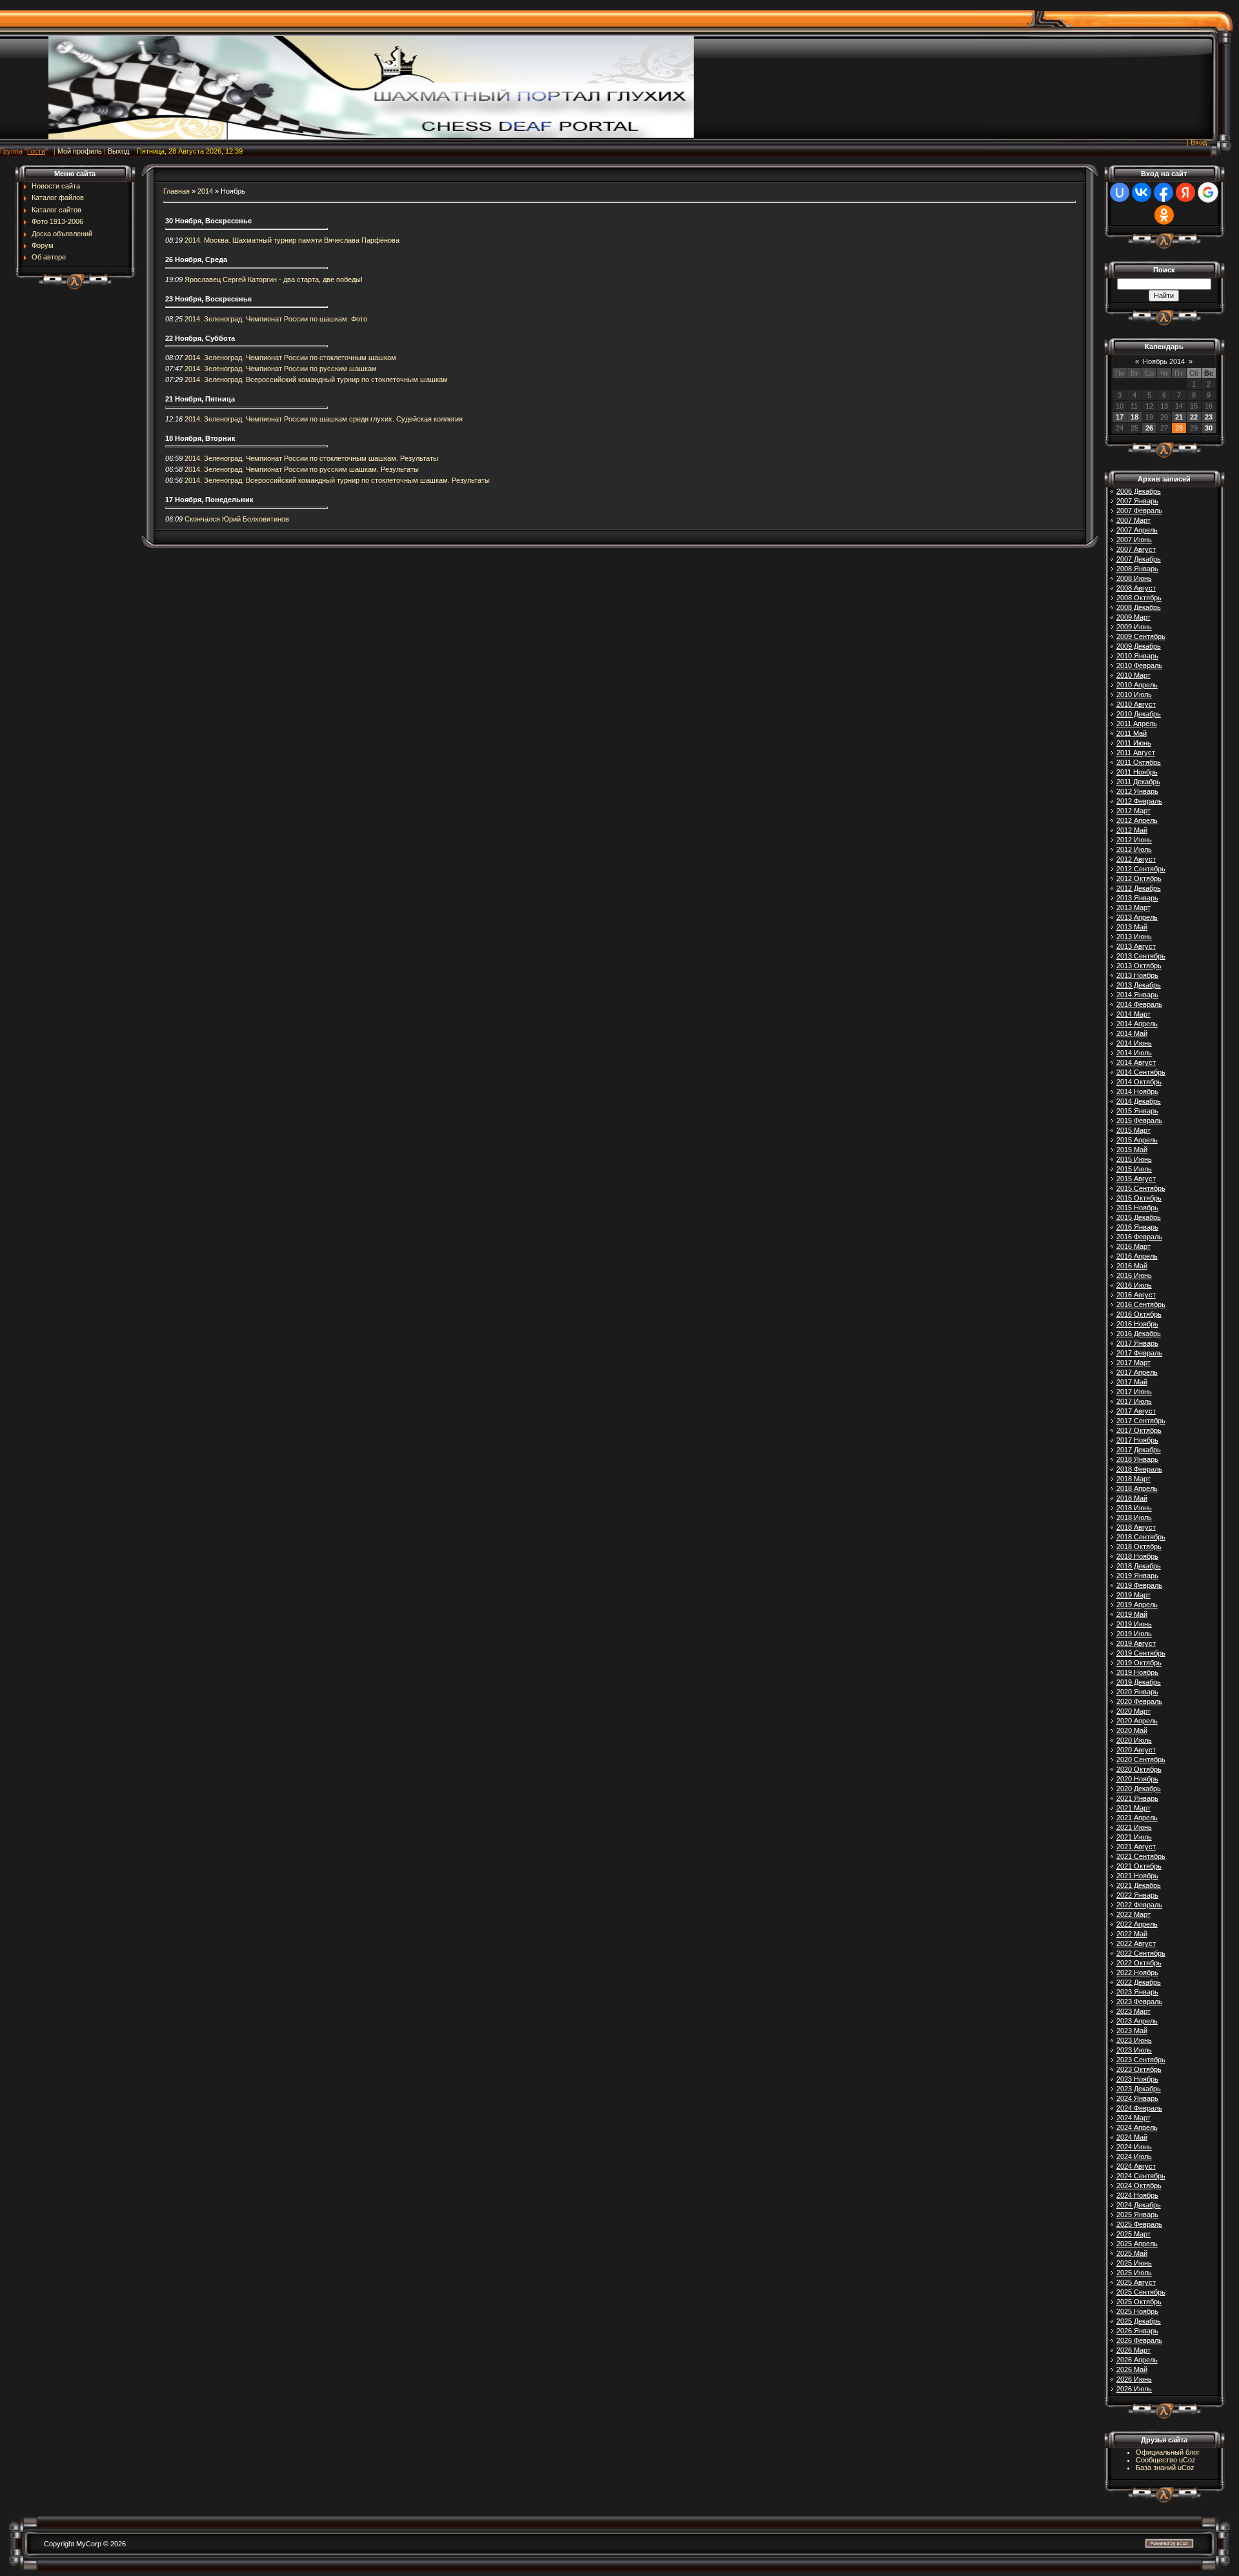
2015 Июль (1134, 1169)
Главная (176, 191)
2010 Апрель (1137, 685)
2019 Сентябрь (1141, 1653)
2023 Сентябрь (1141, 2060)
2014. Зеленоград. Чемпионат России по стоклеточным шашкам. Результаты (311, 458)
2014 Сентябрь (1141, 1072)
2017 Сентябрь (1141, 1421)
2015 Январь (1137, 1111)
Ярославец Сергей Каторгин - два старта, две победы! (274, 279)
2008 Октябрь (1139, 598)
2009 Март (1133, 617)
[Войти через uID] (1120, 192)
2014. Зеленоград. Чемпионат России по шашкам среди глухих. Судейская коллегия (324, 419)
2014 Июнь (1134, 1043)
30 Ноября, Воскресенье (208, 221)
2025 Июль (1134, 2273)
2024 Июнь (1134, 2147)
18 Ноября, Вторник (200, 438)
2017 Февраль (1139, 1353)
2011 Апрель (1137, 724)
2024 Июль (1134, 2156)
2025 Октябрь (1139, 2302)
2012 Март (1133, 811)
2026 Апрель (1137, 2360)
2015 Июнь (1134, 1159)
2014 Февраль (1139, 1004)
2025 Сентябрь (1141, 2292)
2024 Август (1136, 2166)
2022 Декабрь (1139, 1982)
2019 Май (1132, 1614)
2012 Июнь (1134, 840)
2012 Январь (1137, 791)
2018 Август (1136, 1527)
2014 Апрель (1137, 1024)
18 (1134, 417)
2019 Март (1133, 1595)
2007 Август (1136, 549)
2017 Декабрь (1139, 1450)
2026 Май (1132, 2369)
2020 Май (1132, 1730)
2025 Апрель (1137, 2244)
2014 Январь (1137, 995)
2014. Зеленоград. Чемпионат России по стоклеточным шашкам (290, 358)
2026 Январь (1137, 2331)
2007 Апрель (1137, 530)
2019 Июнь (1134, 1624)
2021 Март (1133, 1808)
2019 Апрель (1137, 1605)
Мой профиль (80, 151)
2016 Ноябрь (1137, 1324)
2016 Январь (1137, 1227)
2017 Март (1133, 1363)
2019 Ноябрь (1137, 1672)
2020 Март (1133, 1711)
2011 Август (1136, 753)
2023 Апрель (1137, 2021)
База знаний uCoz (1165, 2468)
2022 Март (1133, 1914)
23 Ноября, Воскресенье (208, 299)
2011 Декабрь (1138, 782)
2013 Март (1133, 908)
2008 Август (1136, 588)
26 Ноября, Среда (196, 259)
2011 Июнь (1134, 743)
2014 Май (1132, 1033)
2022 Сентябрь (1141, 1953)
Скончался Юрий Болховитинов (237, 519)
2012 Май (1132, 830)
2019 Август (1136, 1643)
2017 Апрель (1137, 1372)
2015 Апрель (1137, 1140)
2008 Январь (1137, 569)
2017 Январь (1137, 1343)
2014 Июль (1134, 1053)
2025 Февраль (1139, 2224)
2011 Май (1132, 733)
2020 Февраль (1139, 1701)
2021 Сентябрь (1141, 1856)
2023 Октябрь (1139, 2069)
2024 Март (1133, 2118)
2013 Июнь (1134, 937)
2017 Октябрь (1139, 1430)
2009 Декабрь (1139, 646)
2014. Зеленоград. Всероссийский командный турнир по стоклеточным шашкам (316, 380)
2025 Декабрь (1139, 2321)
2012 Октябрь (1139, 878)
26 (1149, 428)
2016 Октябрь (1139, 1314)
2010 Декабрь (1139, 714)
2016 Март (1133, 1246)
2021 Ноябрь (1137, 1876)
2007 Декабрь (1139, 559)
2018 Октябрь (1139, 1547)
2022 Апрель (1137, 1924)
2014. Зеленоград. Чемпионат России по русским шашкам (281, 369)
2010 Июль (1134, 695)
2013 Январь (1137, 898)
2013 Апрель (1137, 917)
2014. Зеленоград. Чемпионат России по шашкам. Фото (276, 319)
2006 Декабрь (1139, 491)
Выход (118, 151)
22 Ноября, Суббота (200, 338)
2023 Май (1132, 2031)
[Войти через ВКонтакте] (1142, 192)
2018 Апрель (1137, 1488)
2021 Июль (1134, 1837)
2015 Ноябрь (1137, 1208)
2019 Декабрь (1139, 1682)
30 (1209, 428)
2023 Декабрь (1139, 2089)
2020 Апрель (1137, 1721)
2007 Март (1133, 520)
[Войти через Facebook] (1163, 192)
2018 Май (1132, 1498)
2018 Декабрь (1139, 1566)
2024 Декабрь (1139, 2205)
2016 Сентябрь (1141, 1304)
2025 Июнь (1134, 2263)
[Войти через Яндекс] (1185, 192)
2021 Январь (1137, 1798)
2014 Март (1133, 1014)
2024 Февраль (1139, 2108)
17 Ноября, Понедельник (209, 500)
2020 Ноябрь (1137, 1779)
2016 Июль (1134, 1285)
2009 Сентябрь (1141, 636)
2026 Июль (1134, 2389)
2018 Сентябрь (1141, 1537)
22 (1194, 417)
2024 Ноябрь (1137, 2195)
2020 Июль (1134, 1740)
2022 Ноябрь (1137, 1973)
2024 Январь (1137, 2098)
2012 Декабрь (1139, 888)
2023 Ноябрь (1137, 2079)
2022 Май (1132, 1934)
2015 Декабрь (1139, 1217)
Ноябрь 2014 (1164, 361)
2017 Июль (1134, 1401)
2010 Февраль (1139, 665)
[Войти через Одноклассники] (1164, 215)
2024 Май (1132, 2137)
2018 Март (1133, 1479)
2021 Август (1136, 1847)
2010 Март (1133, 675)
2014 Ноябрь (1137, 1091)
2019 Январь (1137, 1576)
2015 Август (1136, 1179)
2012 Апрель (1137, 820)
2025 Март (1133, 2234)
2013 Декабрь (1139, 985)
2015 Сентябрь (1141, 1188)
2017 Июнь (1134, 1392)
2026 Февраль (1139, 2340)
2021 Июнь (1134, 1827)
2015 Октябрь (1139, 1198)
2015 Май (1132, 1150)
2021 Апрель (1137, 1818)
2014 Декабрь (1139, 1101)
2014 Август (1136, 1062)
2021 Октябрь (1139, 1866)
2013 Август (1136, 946)
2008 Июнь (1134, 578)
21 (1179, 417)
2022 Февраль (1139, 1905)
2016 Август (1136, 1295)
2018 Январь (1137, 1459)
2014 (205, 191)
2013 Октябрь (1139, 966)
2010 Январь (1137, 656)
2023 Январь (1137, 1992)
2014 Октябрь (1139, 1082)
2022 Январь (1137, 1895)
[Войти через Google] (1208, 192)
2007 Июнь (1134, 540)
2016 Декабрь (1139, 1334)
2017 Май (1132, 1382)
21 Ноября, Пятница (200, 399)
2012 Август (1136, 859)
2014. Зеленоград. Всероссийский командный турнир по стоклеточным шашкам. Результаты (337, 480)
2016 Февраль (1139, 1237)
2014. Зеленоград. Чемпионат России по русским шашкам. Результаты (302, 469)
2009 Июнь (1134, 627)
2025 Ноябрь (1137, 2311)
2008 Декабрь (1139, 607)
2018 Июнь (1134, 1508)
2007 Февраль (1139, 511)
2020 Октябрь (1139, 1769)
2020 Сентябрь (1141, 1760)
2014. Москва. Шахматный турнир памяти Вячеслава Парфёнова (292, 240)
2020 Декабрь (1139, 1789)
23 (1209, 417)
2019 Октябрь (1139, 1663)
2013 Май (1132, 927)
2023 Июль (1134, 2050)
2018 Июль (1134, 1517)
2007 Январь (1137, 501)
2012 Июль (1134, 849)
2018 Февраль (1139, 1469)
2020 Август (1136, 1750)
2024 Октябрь (1139, 2186)
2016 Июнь (1134, 1275)
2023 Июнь (1134, 2040)
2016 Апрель (1137, 1256)
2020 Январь (1137, 1692)
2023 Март (1133, 2011)
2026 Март (1133, 2350)
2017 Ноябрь (1137, 1440)
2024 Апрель (1137, 2127)
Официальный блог (1168, 2452)
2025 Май (1132, 2253)
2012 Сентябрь (1141, 869)
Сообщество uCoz (1166, 2460)
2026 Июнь (1134, 2379)
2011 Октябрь (1139, 762)
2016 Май (1132, 1266)
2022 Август (1136, 1943)
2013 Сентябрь (1141, 956)
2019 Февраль (1139, 1585)
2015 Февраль (1139, 1121)
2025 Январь (1137, 2215)
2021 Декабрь (1139, 1885)
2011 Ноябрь (1137, 772)
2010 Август (1136, 704)
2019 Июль (1134, 1634)
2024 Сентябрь (1141, 2176)
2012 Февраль (1139, 801)
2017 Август (1136, 1411)
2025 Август (1136, 2282)
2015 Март (1133, 1130)
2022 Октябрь (1139, 1963)
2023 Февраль (1139, 2002)
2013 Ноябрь (1137, 975)
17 (1120, 417)
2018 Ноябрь (1137, 1556)
